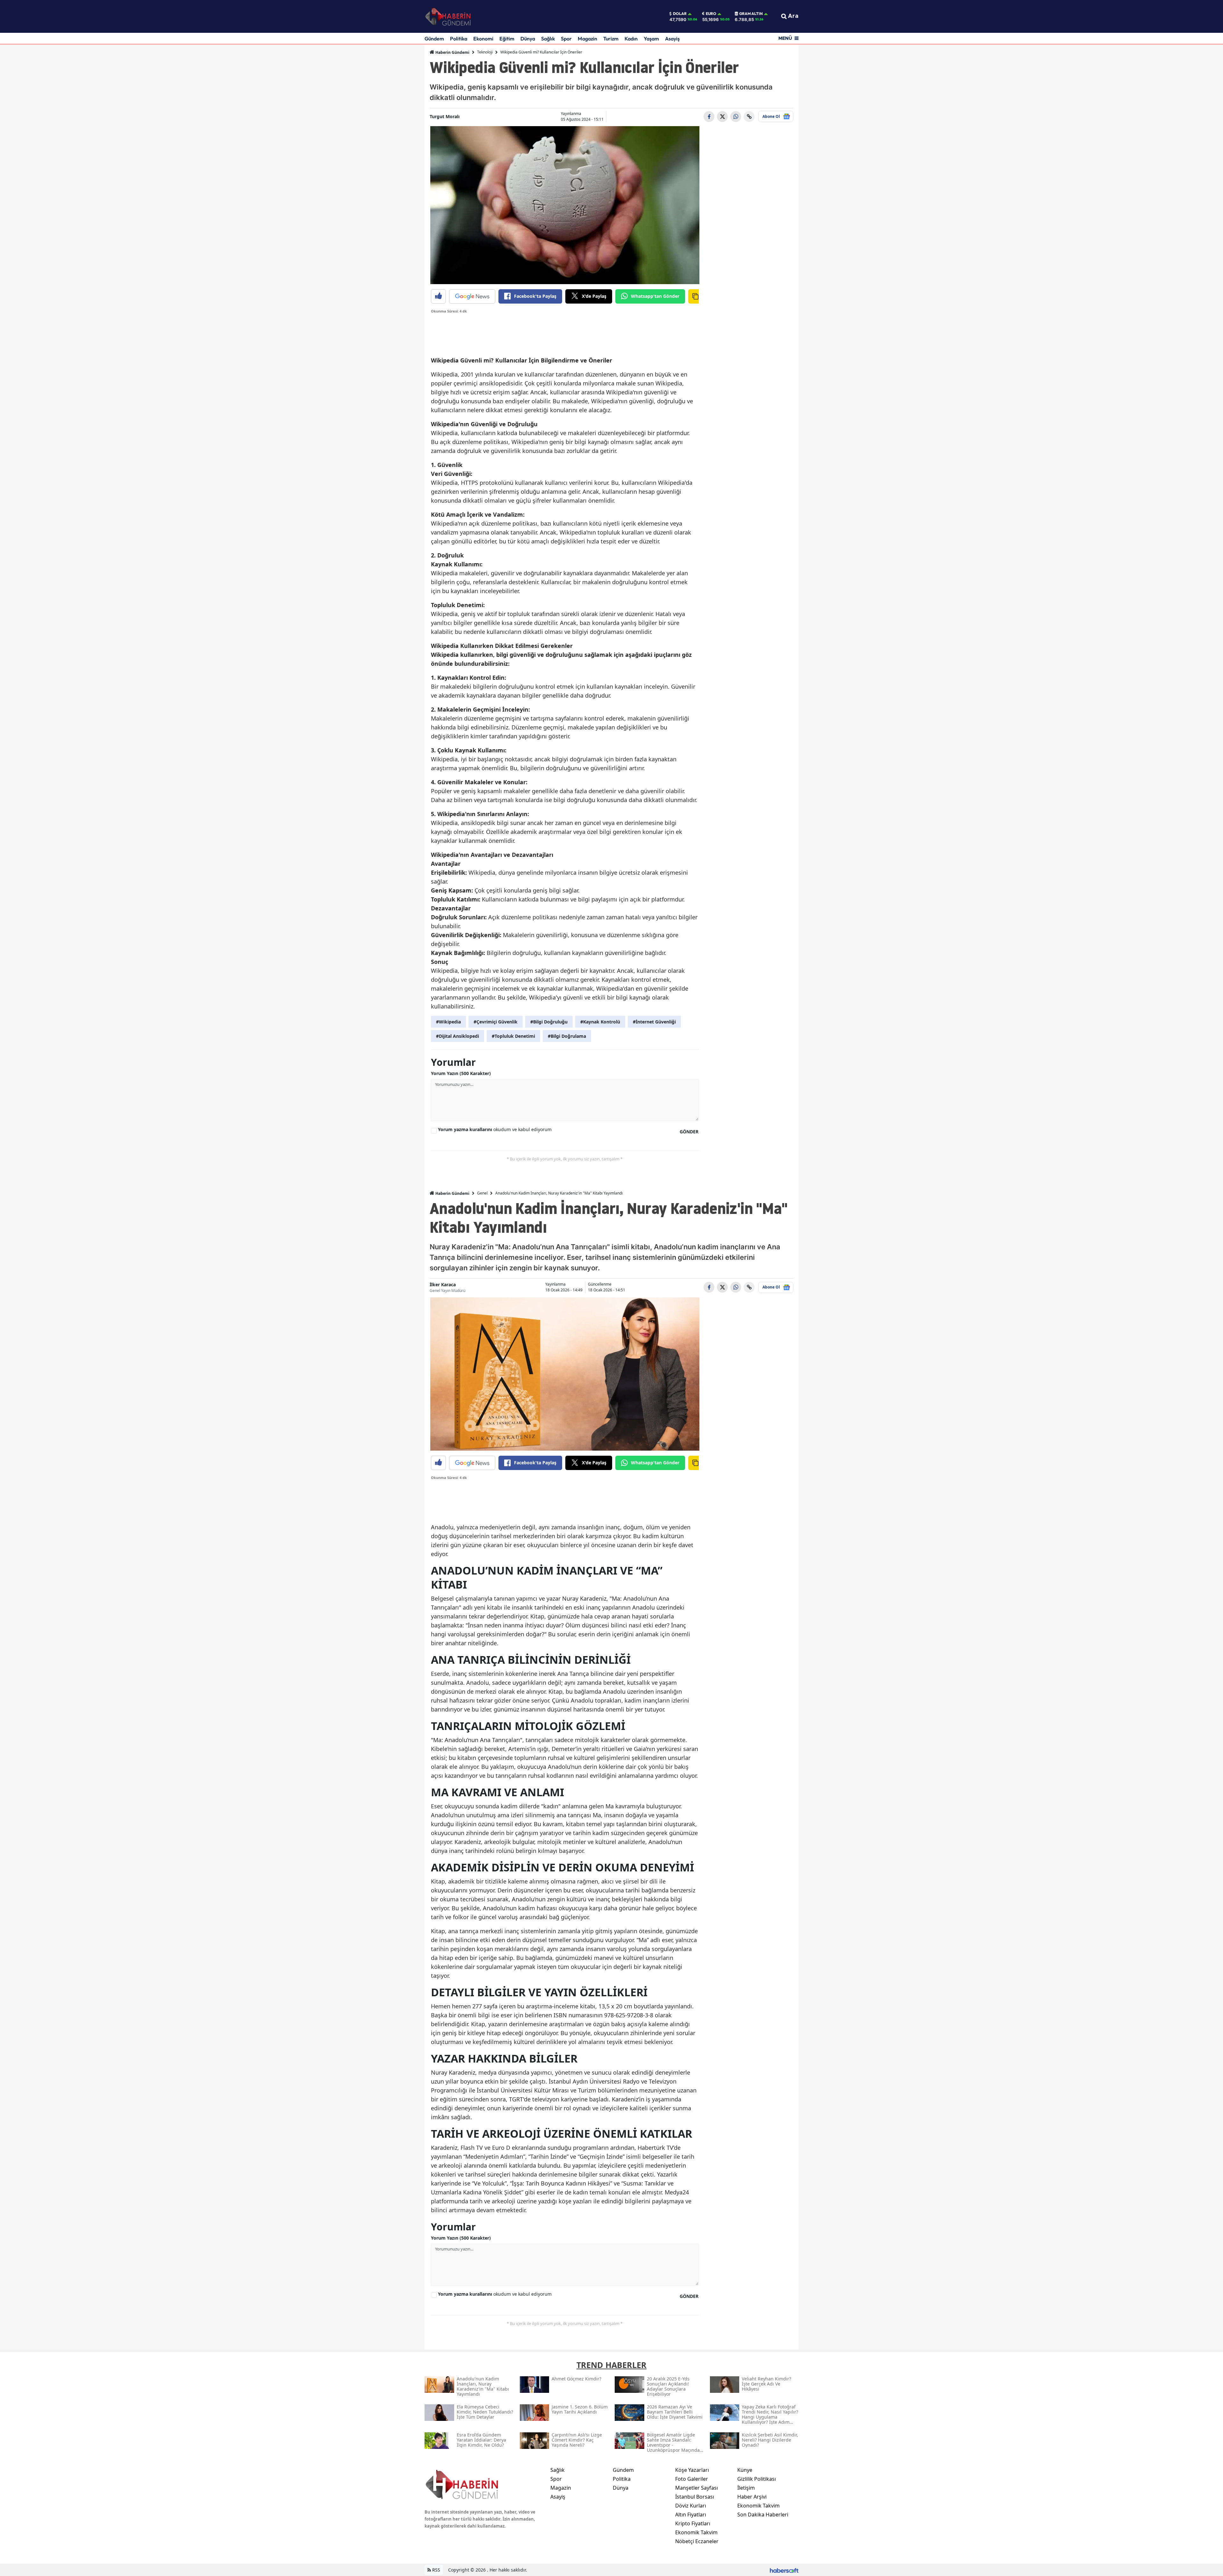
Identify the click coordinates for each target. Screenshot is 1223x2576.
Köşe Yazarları (692, 2470)
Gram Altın (751, 14)
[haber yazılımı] (784, 2570)
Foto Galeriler (692, 2479)
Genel (482, 1193)
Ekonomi (483, 39)
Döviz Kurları (691, 2506)
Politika (459, 39)
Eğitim (507, 39)
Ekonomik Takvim (696, 2532)
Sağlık (548, 39)
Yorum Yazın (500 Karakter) (461, 1073)
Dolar (680, 14)
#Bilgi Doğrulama (567, 1036)
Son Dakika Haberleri (763, 2515)
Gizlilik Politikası (757, 2479)
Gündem (434, 39)
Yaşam (651, 39)
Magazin (587, 39)
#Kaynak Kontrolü (600, 1022)
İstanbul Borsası (695, 2497)
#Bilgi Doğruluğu (549, 1022)
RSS (436, 2570)
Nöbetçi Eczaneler (697, 2541)
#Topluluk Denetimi (513, 1036)
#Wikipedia (448, 1022)
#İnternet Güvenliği (654, 1022)
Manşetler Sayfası (697, 2488)
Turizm (611, 39)
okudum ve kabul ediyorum (495, 1129)
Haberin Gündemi (452, 52)
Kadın (631, 39)
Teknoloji (485, 52)
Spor (566, 39)
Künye (745, 2470)
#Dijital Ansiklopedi (458, 1036)
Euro (711, 14)
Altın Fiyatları (691, 2515)
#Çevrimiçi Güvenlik (496, 1022)
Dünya (528, 39)
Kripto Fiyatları (693, 2523)
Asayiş (672, 39)
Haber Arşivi (752, 2497)
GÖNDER (689, 1132)
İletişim (746, 2488)
